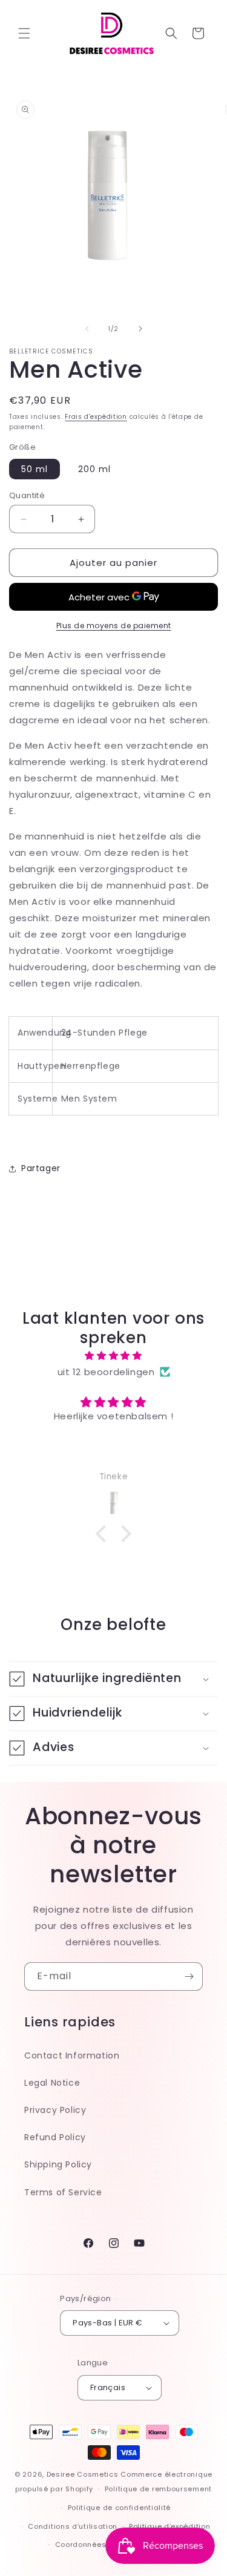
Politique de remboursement (158, 2489)
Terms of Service (63, 2192)
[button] (24, 33)
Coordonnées (81, 2545)
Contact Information (72, 2055)
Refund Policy (55, 2137)
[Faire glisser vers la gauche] (87, 329)
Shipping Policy (58, 2164)
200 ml (94, 469)
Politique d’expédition (169, 2526)
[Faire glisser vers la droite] (140, 329)
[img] (113, 1355)
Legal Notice (52, 2083)
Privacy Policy (55, 2110)
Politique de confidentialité (120, 2508)
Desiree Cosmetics (83, 2474)
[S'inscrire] (189, 1976)
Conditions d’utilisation (73, 2526)
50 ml (35, 469)
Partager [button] (41, 1168)
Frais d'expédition (96, 417)
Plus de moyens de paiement (114, 626)
